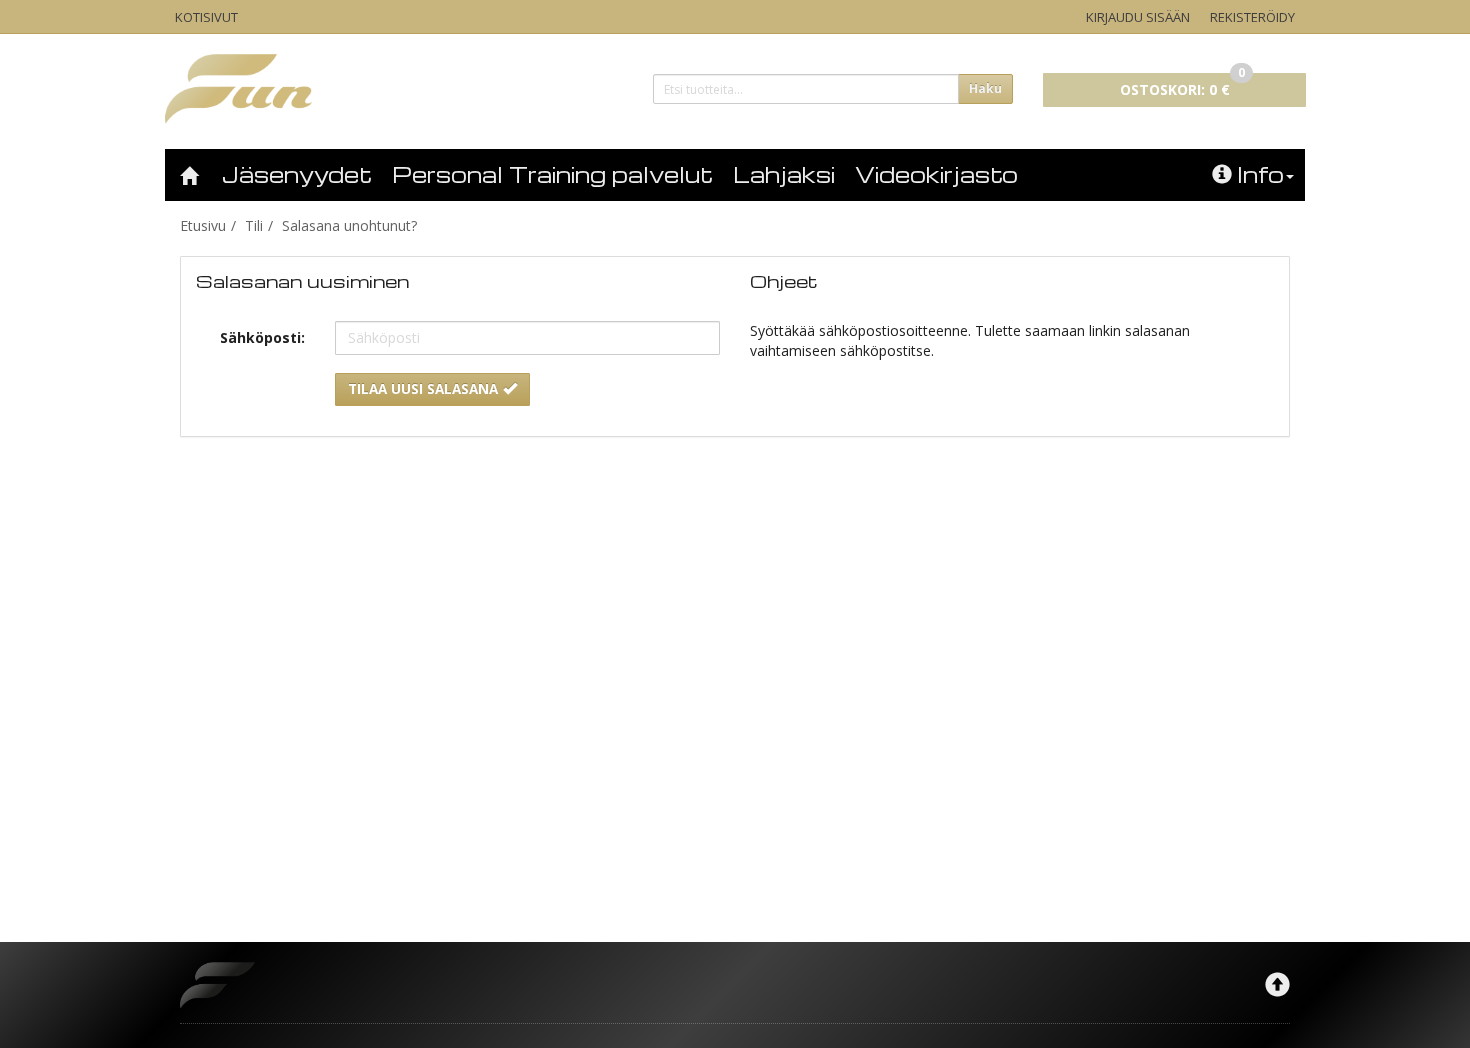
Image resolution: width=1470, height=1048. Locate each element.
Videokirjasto (936, 174)
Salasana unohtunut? (349, 225)
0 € (1182, 86)
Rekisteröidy (1252, 17)
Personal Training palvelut (552, 174)
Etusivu (203, 225)
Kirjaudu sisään (1138, 17)
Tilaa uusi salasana (423, 389)
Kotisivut (206, 17)
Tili (254, 225)
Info (1260, 174)
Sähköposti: (262, 337)
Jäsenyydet (297, 174)
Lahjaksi (784, 174)
